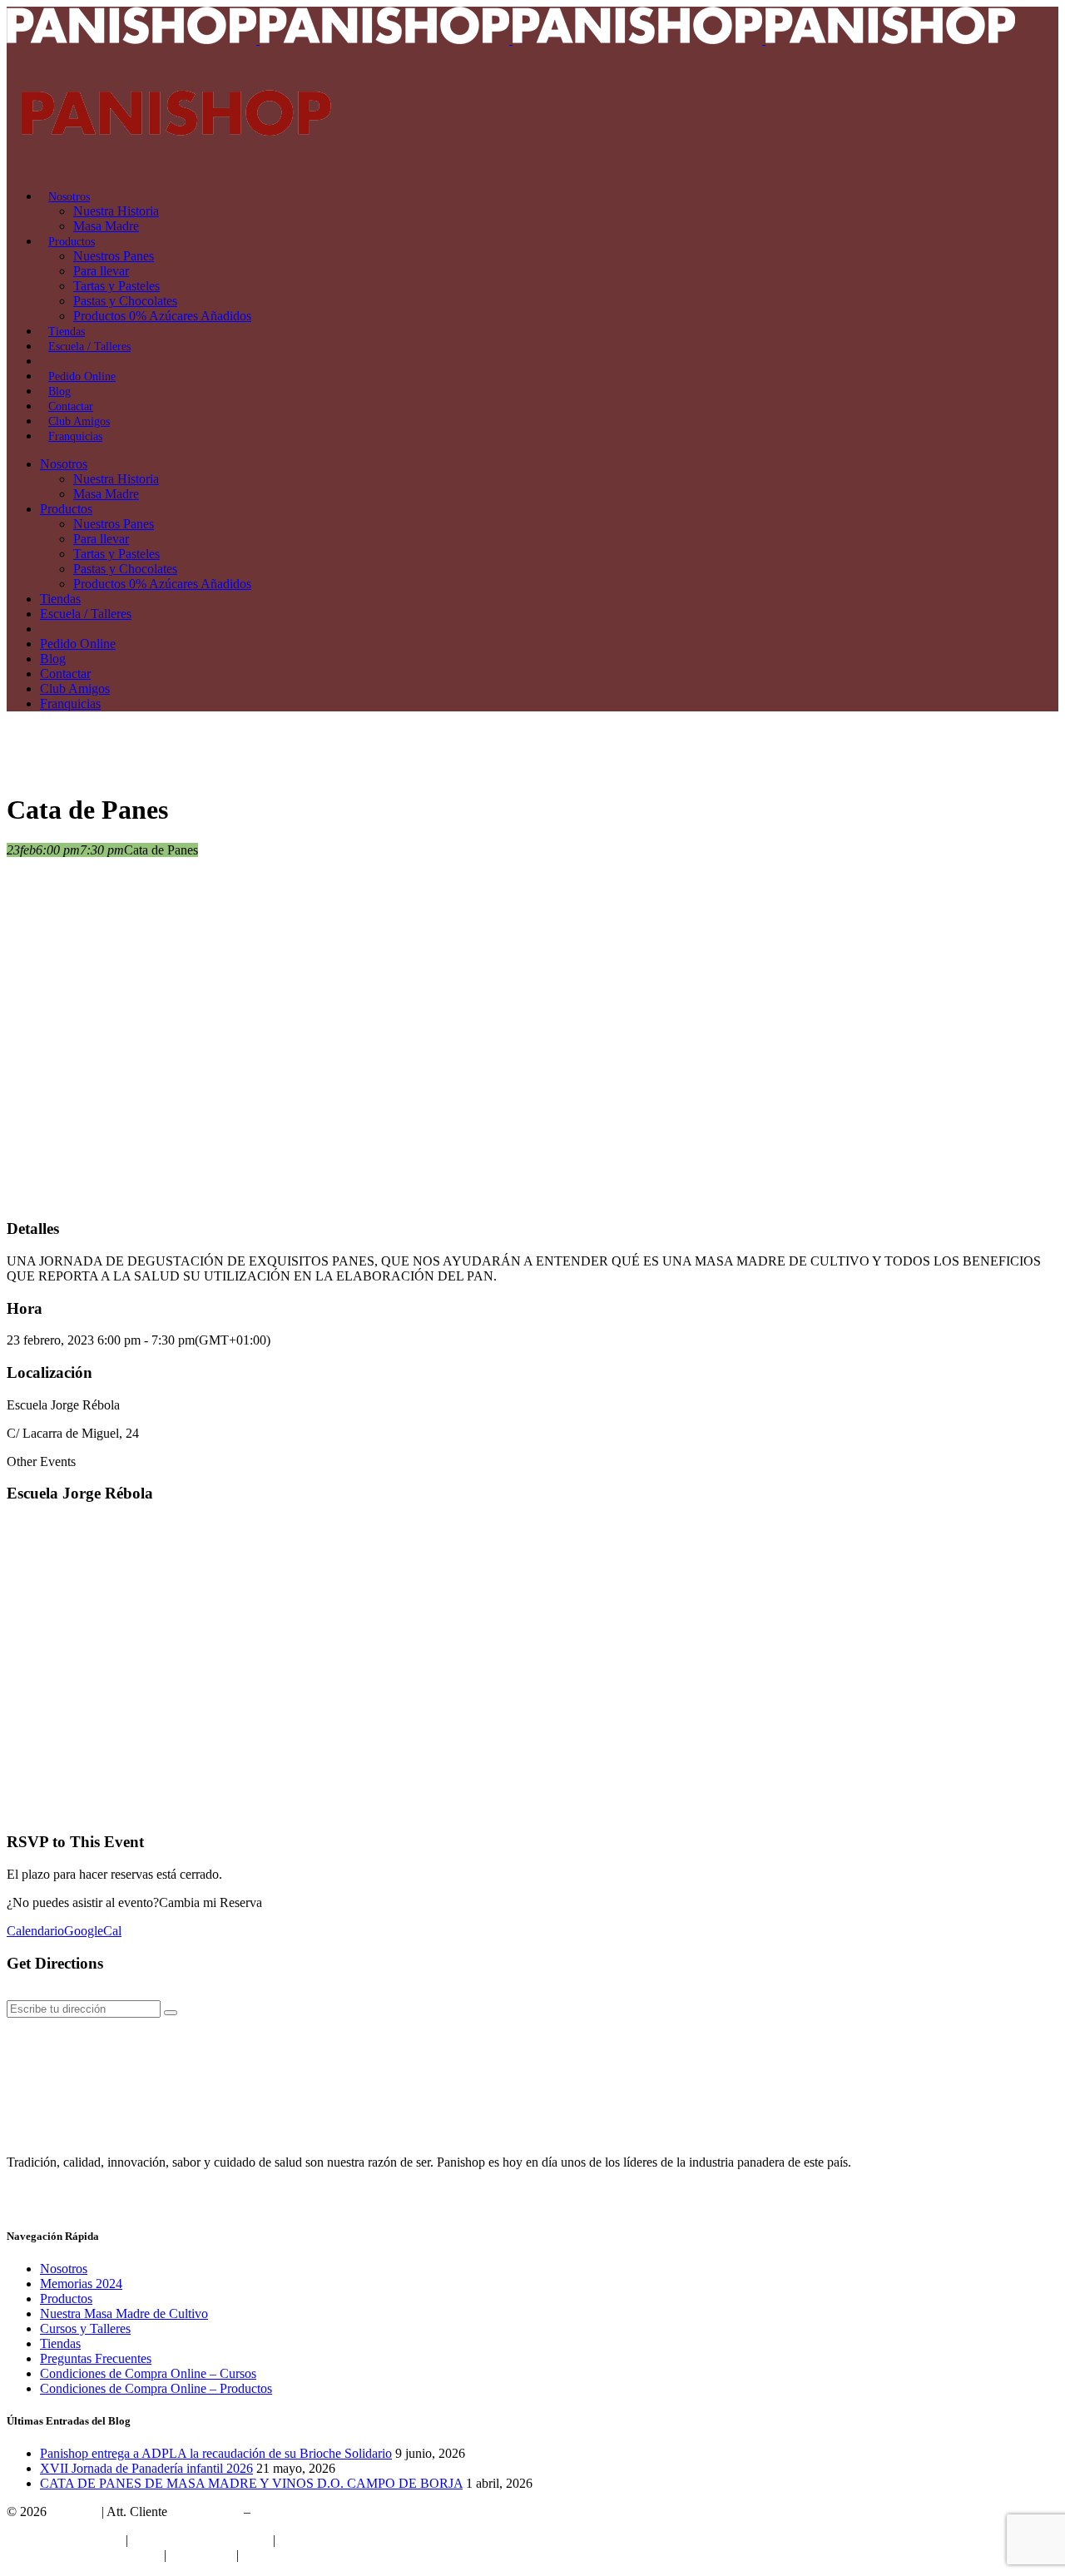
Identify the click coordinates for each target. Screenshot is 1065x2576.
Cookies (264, 2555)
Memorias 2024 (81, 2284)
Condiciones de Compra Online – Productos (156, 2388)
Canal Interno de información (84, 2555)
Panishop (74, 2512)
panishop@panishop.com (320, 2512)
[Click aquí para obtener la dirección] (171, 2013)
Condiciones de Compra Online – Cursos (148, 2373)
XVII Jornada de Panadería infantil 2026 (146, 2468)
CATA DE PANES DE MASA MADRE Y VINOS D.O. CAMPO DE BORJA (251, 2483)
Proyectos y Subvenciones (201, 2540)
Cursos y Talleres (85, 2328)
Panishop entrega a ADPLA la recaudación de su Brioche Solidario (216, 2453)
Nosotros (64, 2269)
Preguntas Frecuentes (96, 2358)
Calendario (35, 1931)
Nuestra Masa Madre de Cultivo (124, 2313)
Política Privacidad (328, 2540)
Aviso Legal (201, 2555)
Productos (66, 2299)
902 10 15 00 (206, 2512)
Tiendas (60, 2343)
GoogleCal (93, 1931)
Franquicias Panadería (64, 2540)
